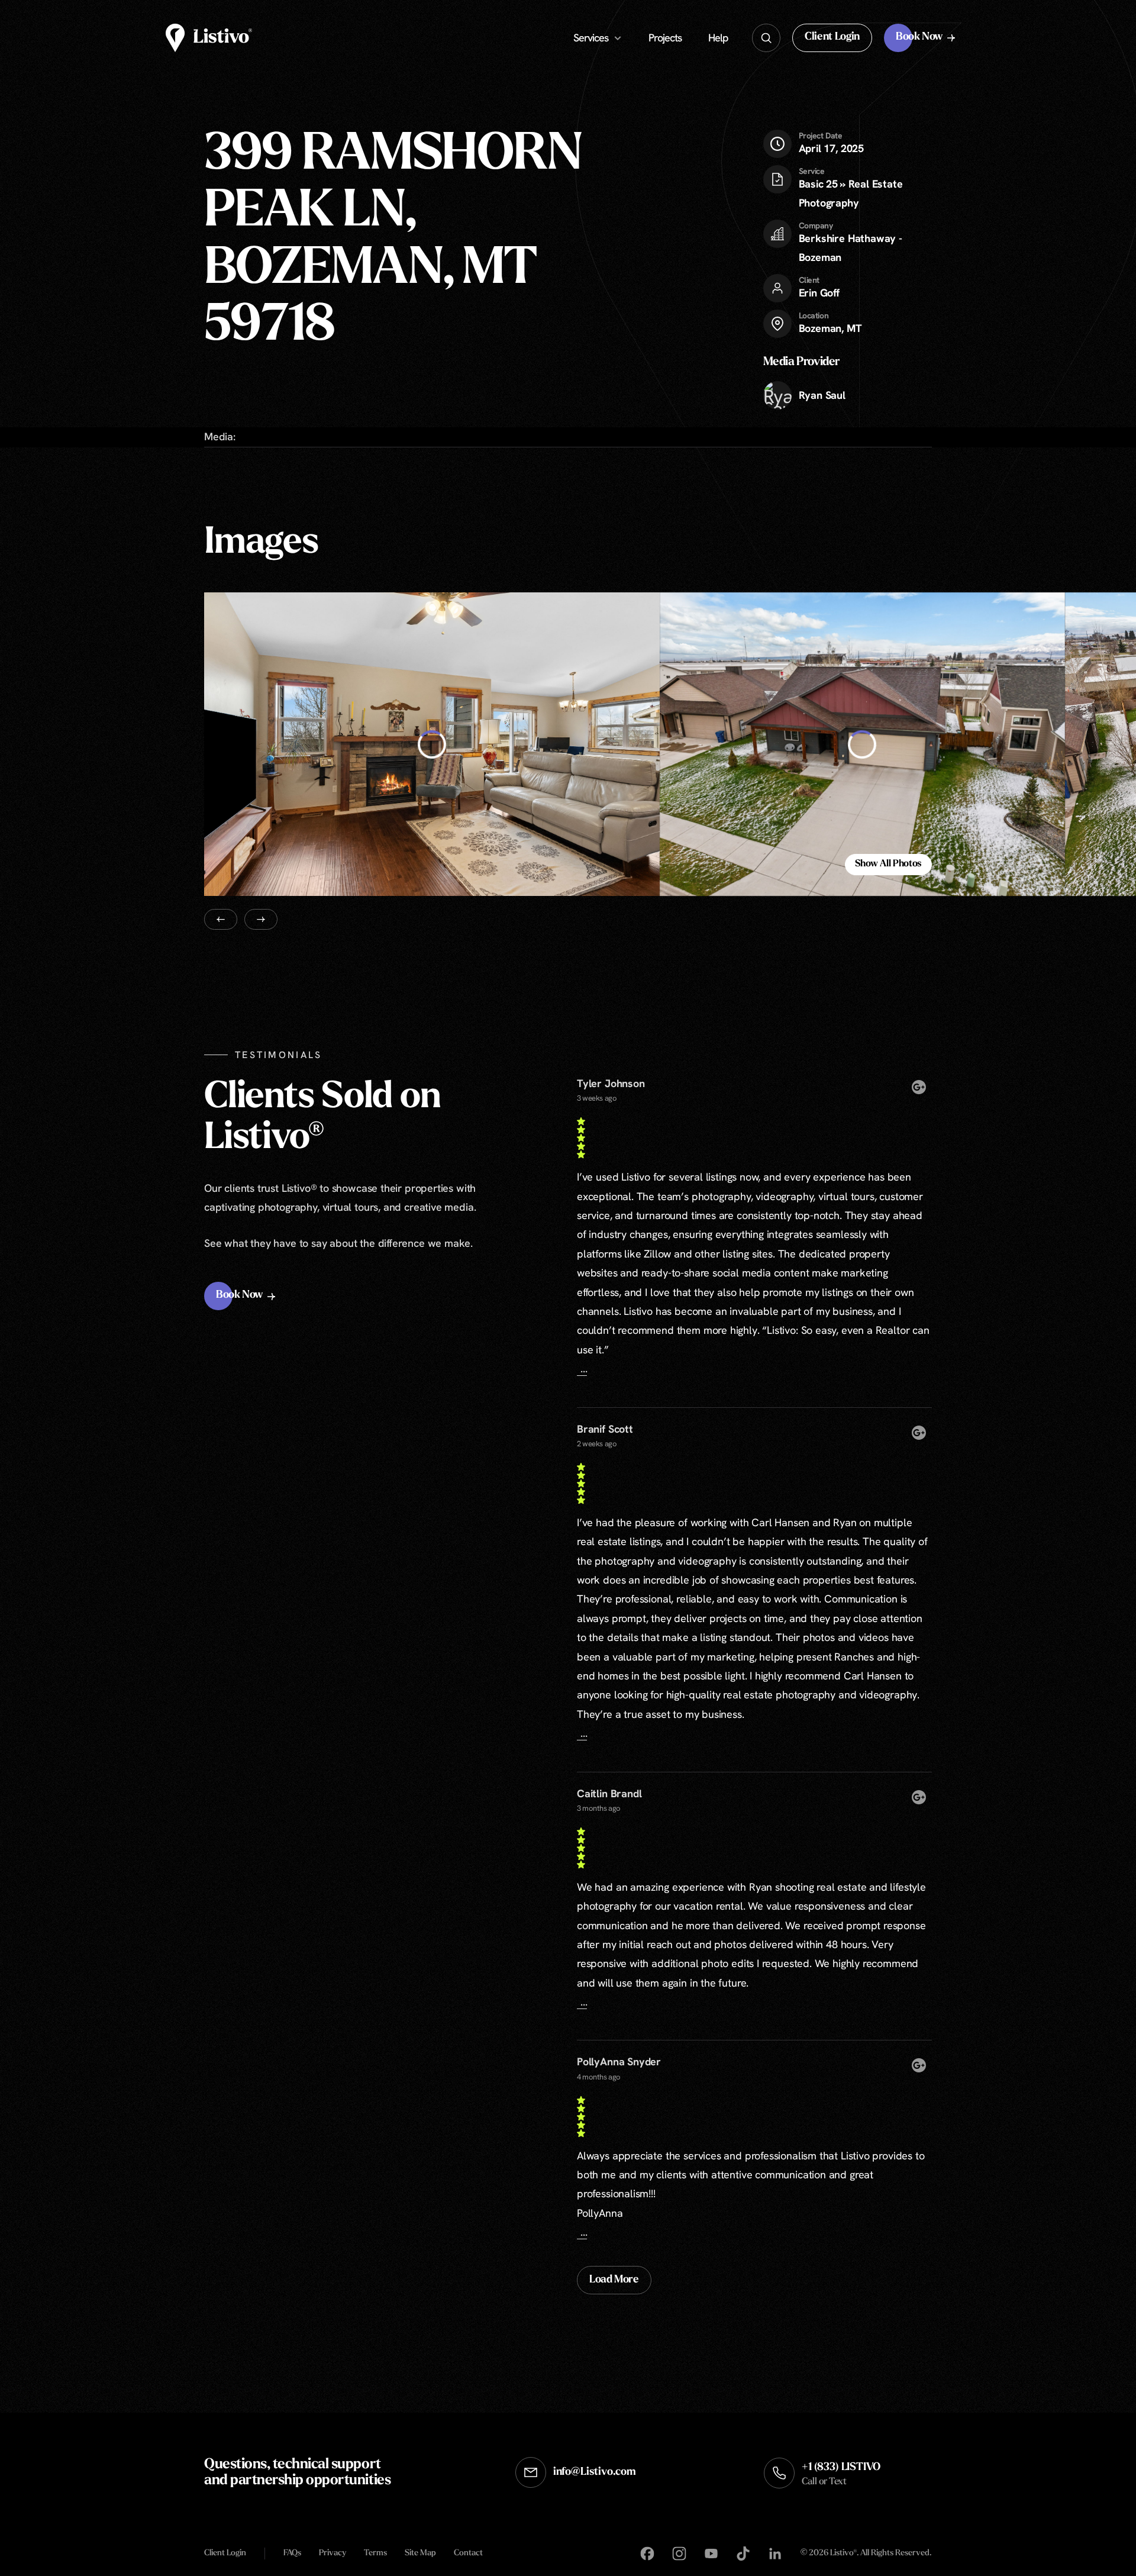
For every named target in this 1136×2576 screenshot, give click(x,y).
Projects (665, 38)
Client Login (225, 2553)
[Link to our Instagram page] (679, 2554)
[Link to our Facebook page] (647, 2554)
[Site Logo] (209, 38)
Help (718, 38)
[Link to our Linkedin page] (775, 2554)
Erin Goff (819, 293)
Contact (468, 2553)
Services (591, 38)
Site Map (420, 2553)
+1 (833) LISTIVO (841, 2475)
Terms (375, 2553)
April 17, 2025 (831, 143)
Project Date (821, 136)
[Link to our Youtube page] (711, 2554)
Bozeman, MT (830, 328)
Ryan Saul (822, 395)
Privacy (333, 2553)
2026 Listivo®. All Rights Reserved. (866, 2554)
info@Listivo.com (595, 2472)
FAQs (292, 2553)
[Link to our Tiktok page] (743, 2554)
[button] (832, 38)
